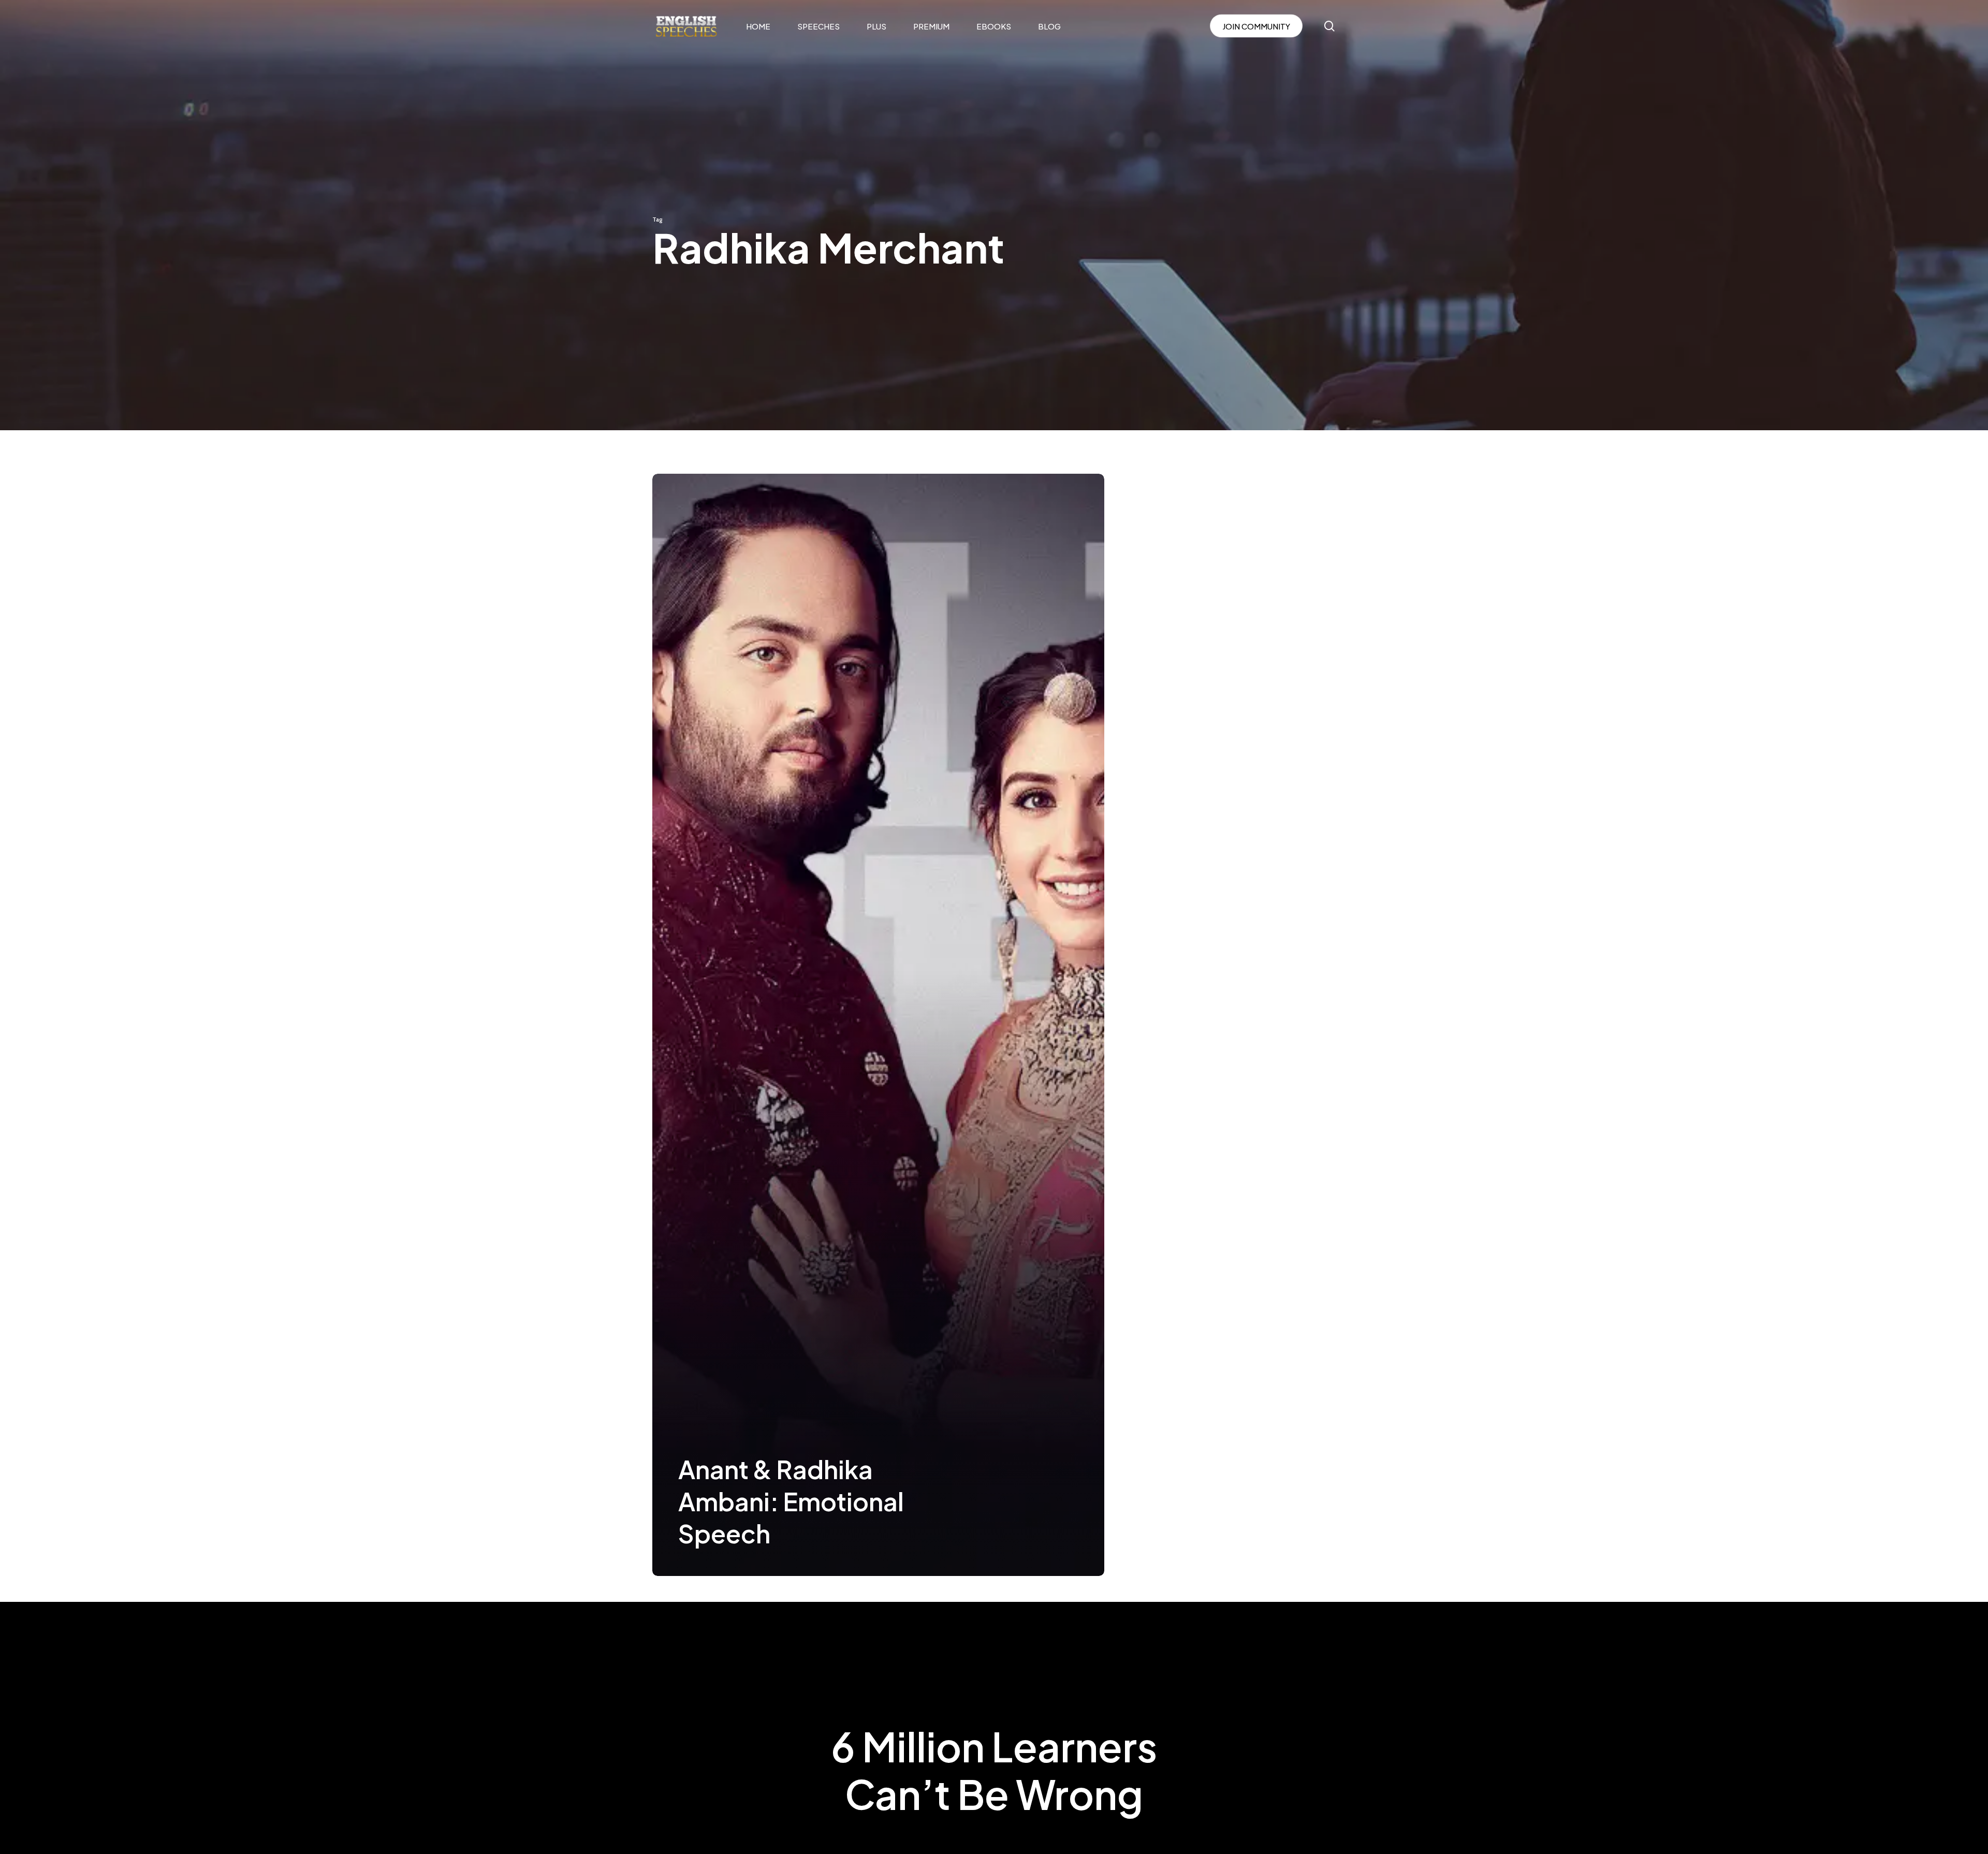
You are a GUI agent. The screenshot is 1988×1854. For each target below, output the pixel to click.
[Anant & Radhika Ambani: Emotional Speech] (878, 1025)
